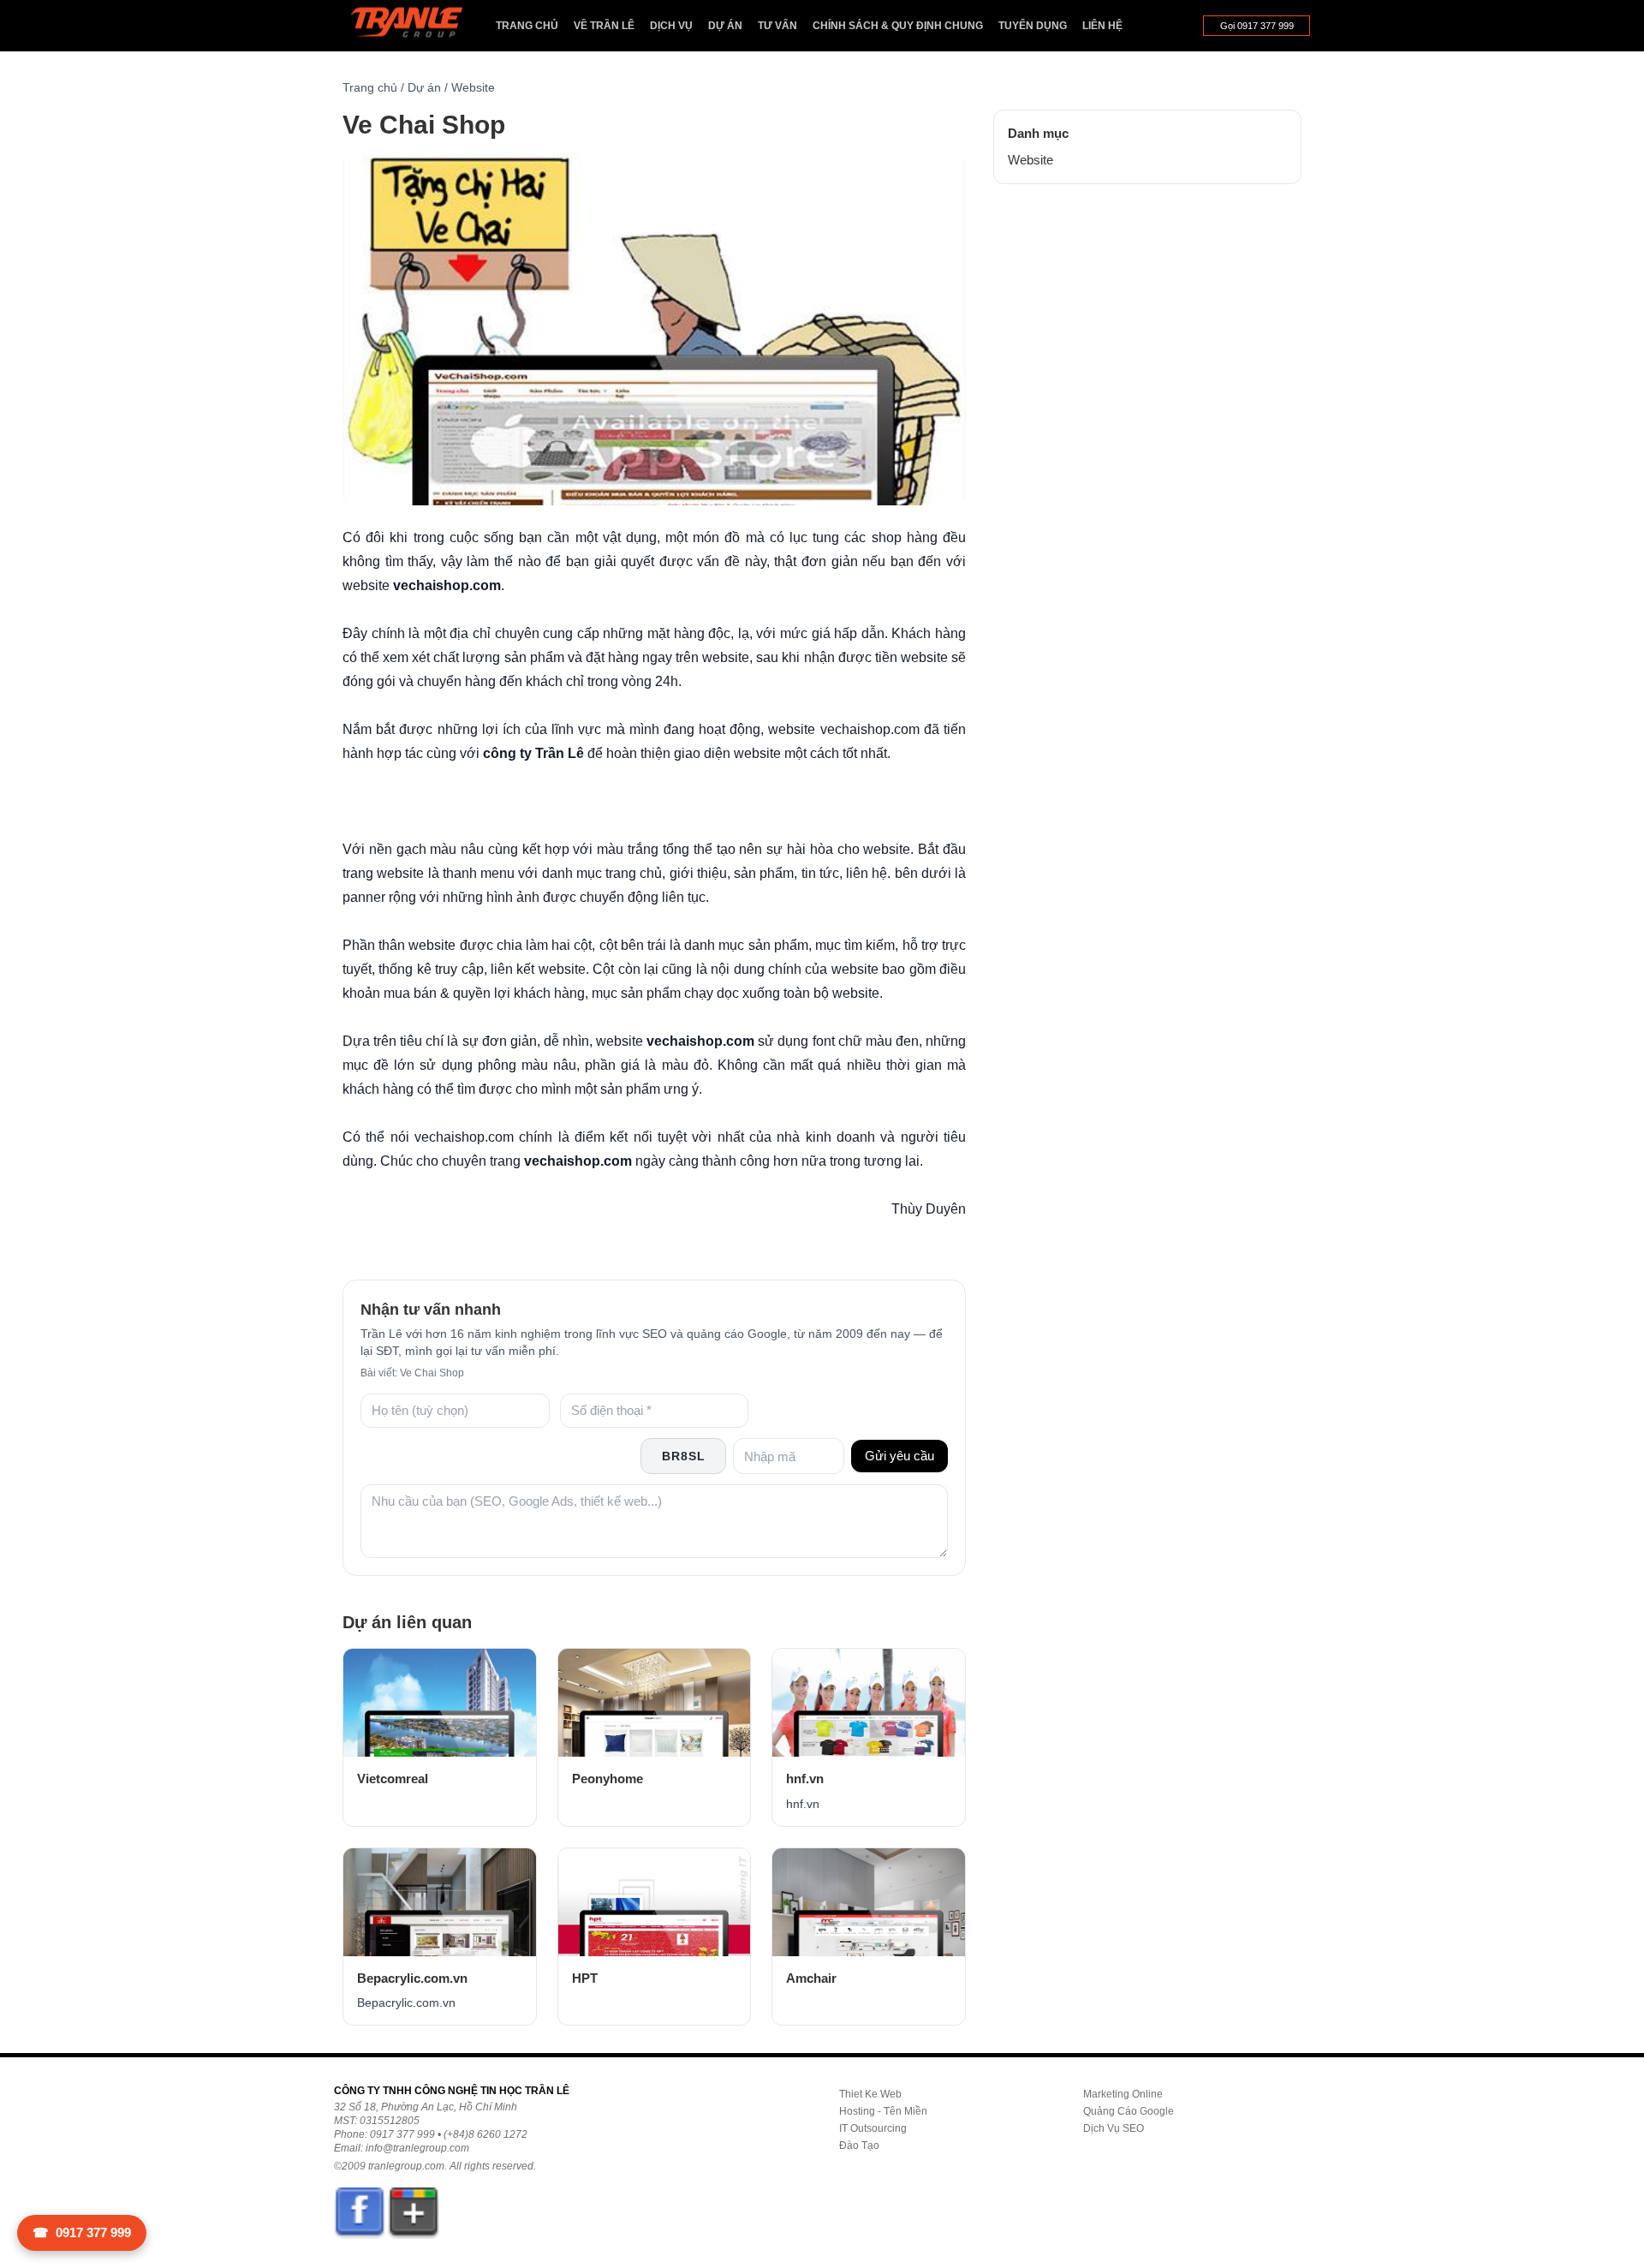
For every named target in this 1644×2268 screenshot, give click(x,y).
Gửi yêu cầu (899, 1456)
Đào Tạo (859, 2146)
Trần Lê (415, 26)
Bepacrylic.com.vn (412, 1978)
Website (473, 87)
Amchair (811, 1978)
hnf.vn (805, 1779)
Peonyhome (608, 1779)
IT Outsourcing (873, 2128)
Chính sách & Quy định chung (898, 26)
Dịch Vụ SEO (1114, 2128)
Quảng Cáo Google (1129, 2111)
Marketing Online (1123, 2094)
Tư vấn (777, 26)
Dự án (725, 26)
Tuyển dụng (1033, 26)
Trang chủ (527, 26)
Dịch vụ (671, 26)
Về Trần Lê (604, 26)
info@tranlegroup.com (417, 2148)
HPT (585, 1978)
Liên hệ (1102, 26)
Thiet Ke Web (870, 2094)
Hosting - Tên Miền (883, 2111)
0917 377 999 (82, 2232)
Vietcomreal (393, 1779)
